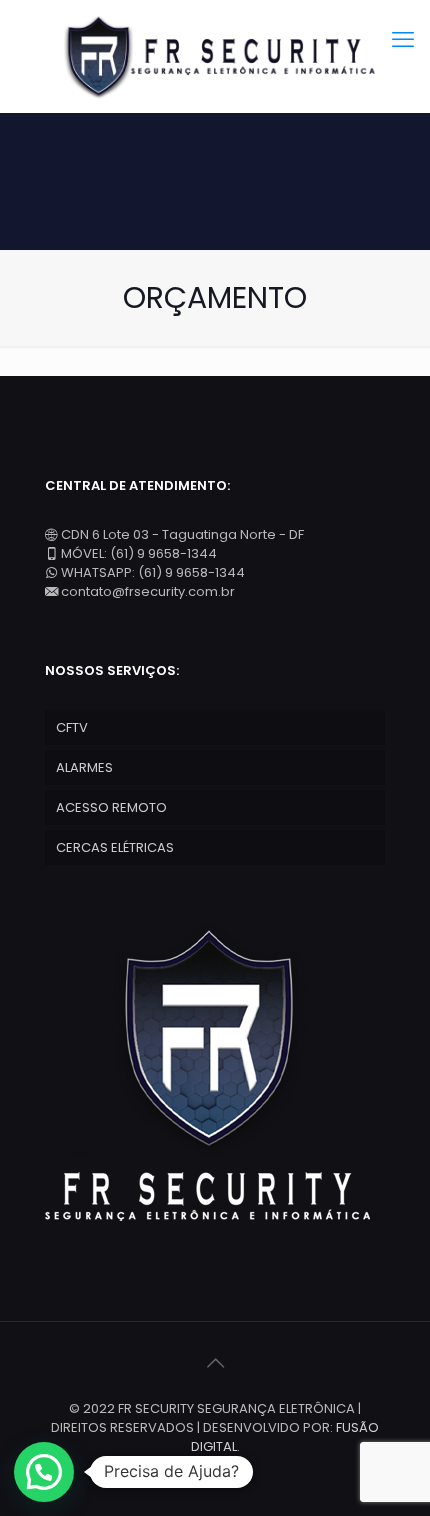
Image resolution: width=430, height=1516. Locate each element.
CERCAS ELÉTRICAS (115, 847)
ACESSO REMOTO (111, 807)
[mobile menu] (403, 40)
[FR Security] (215, 56)
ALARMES (84, 767)
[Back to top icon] (215, 1363)
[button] (44, 1472)
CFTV (72, 727)
